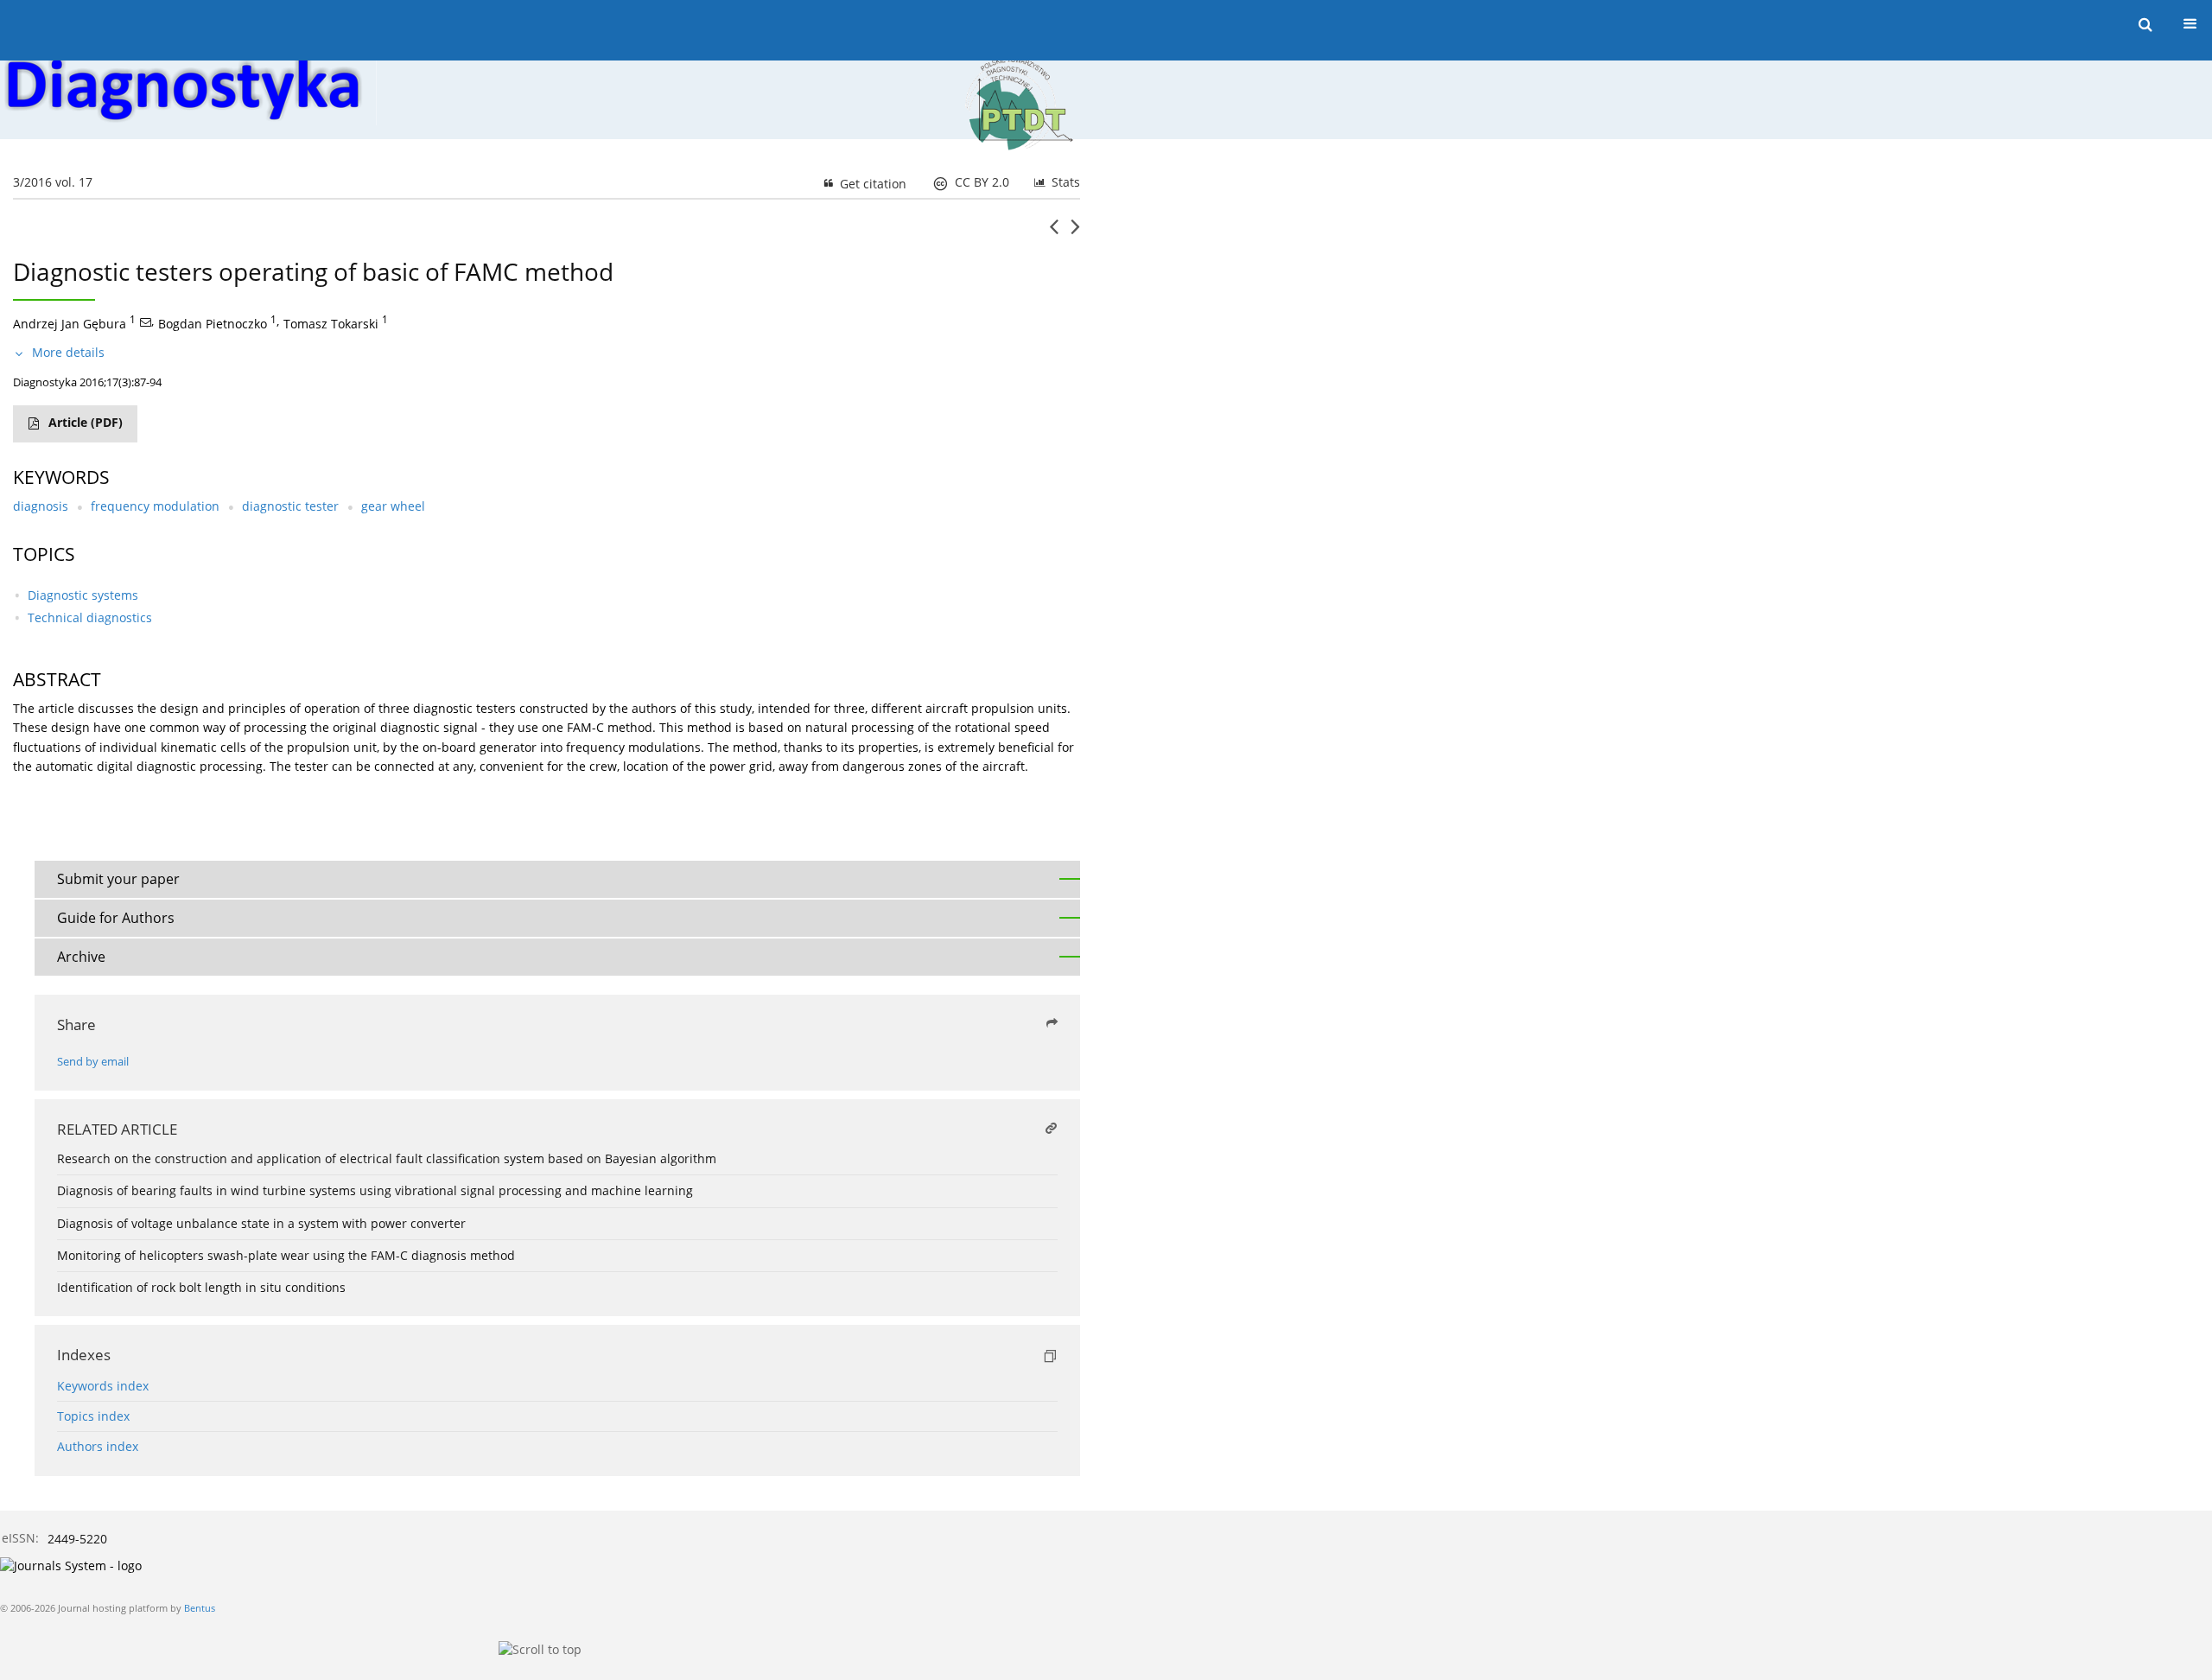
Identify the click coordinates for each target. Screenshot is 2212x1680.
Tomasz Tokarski (331, 324)
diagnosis (41, 506)
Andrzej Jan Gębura (70, 324)
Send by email (93, 1062)
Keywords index (103, 1386)
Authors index (98, 1446)
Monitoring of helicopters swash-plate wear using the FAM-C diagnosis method (286, 1255)
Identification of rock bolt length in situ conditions (201, 1287)
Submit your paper (118, 879)
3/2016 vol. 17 (53, 182)
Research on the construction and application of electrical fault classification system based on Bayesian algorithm (387, 1158)
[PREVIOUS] (1054, 233)
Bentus (200, 1608)
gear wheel (393, 506)
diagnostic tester (290, 506)
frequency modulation (155, 506)
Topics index (93, 1416)
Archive (81, 957)
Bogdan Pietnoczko (213, 324)
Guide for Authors (116, 918)
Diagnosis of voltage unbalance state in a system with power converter (261, 1223)
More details (68, 352)
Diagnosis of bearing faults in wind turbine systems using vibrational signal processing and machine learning (375, 1190)
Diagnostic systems (83, 595)
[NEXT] (1075, 233)
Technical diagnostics (90, 617)
